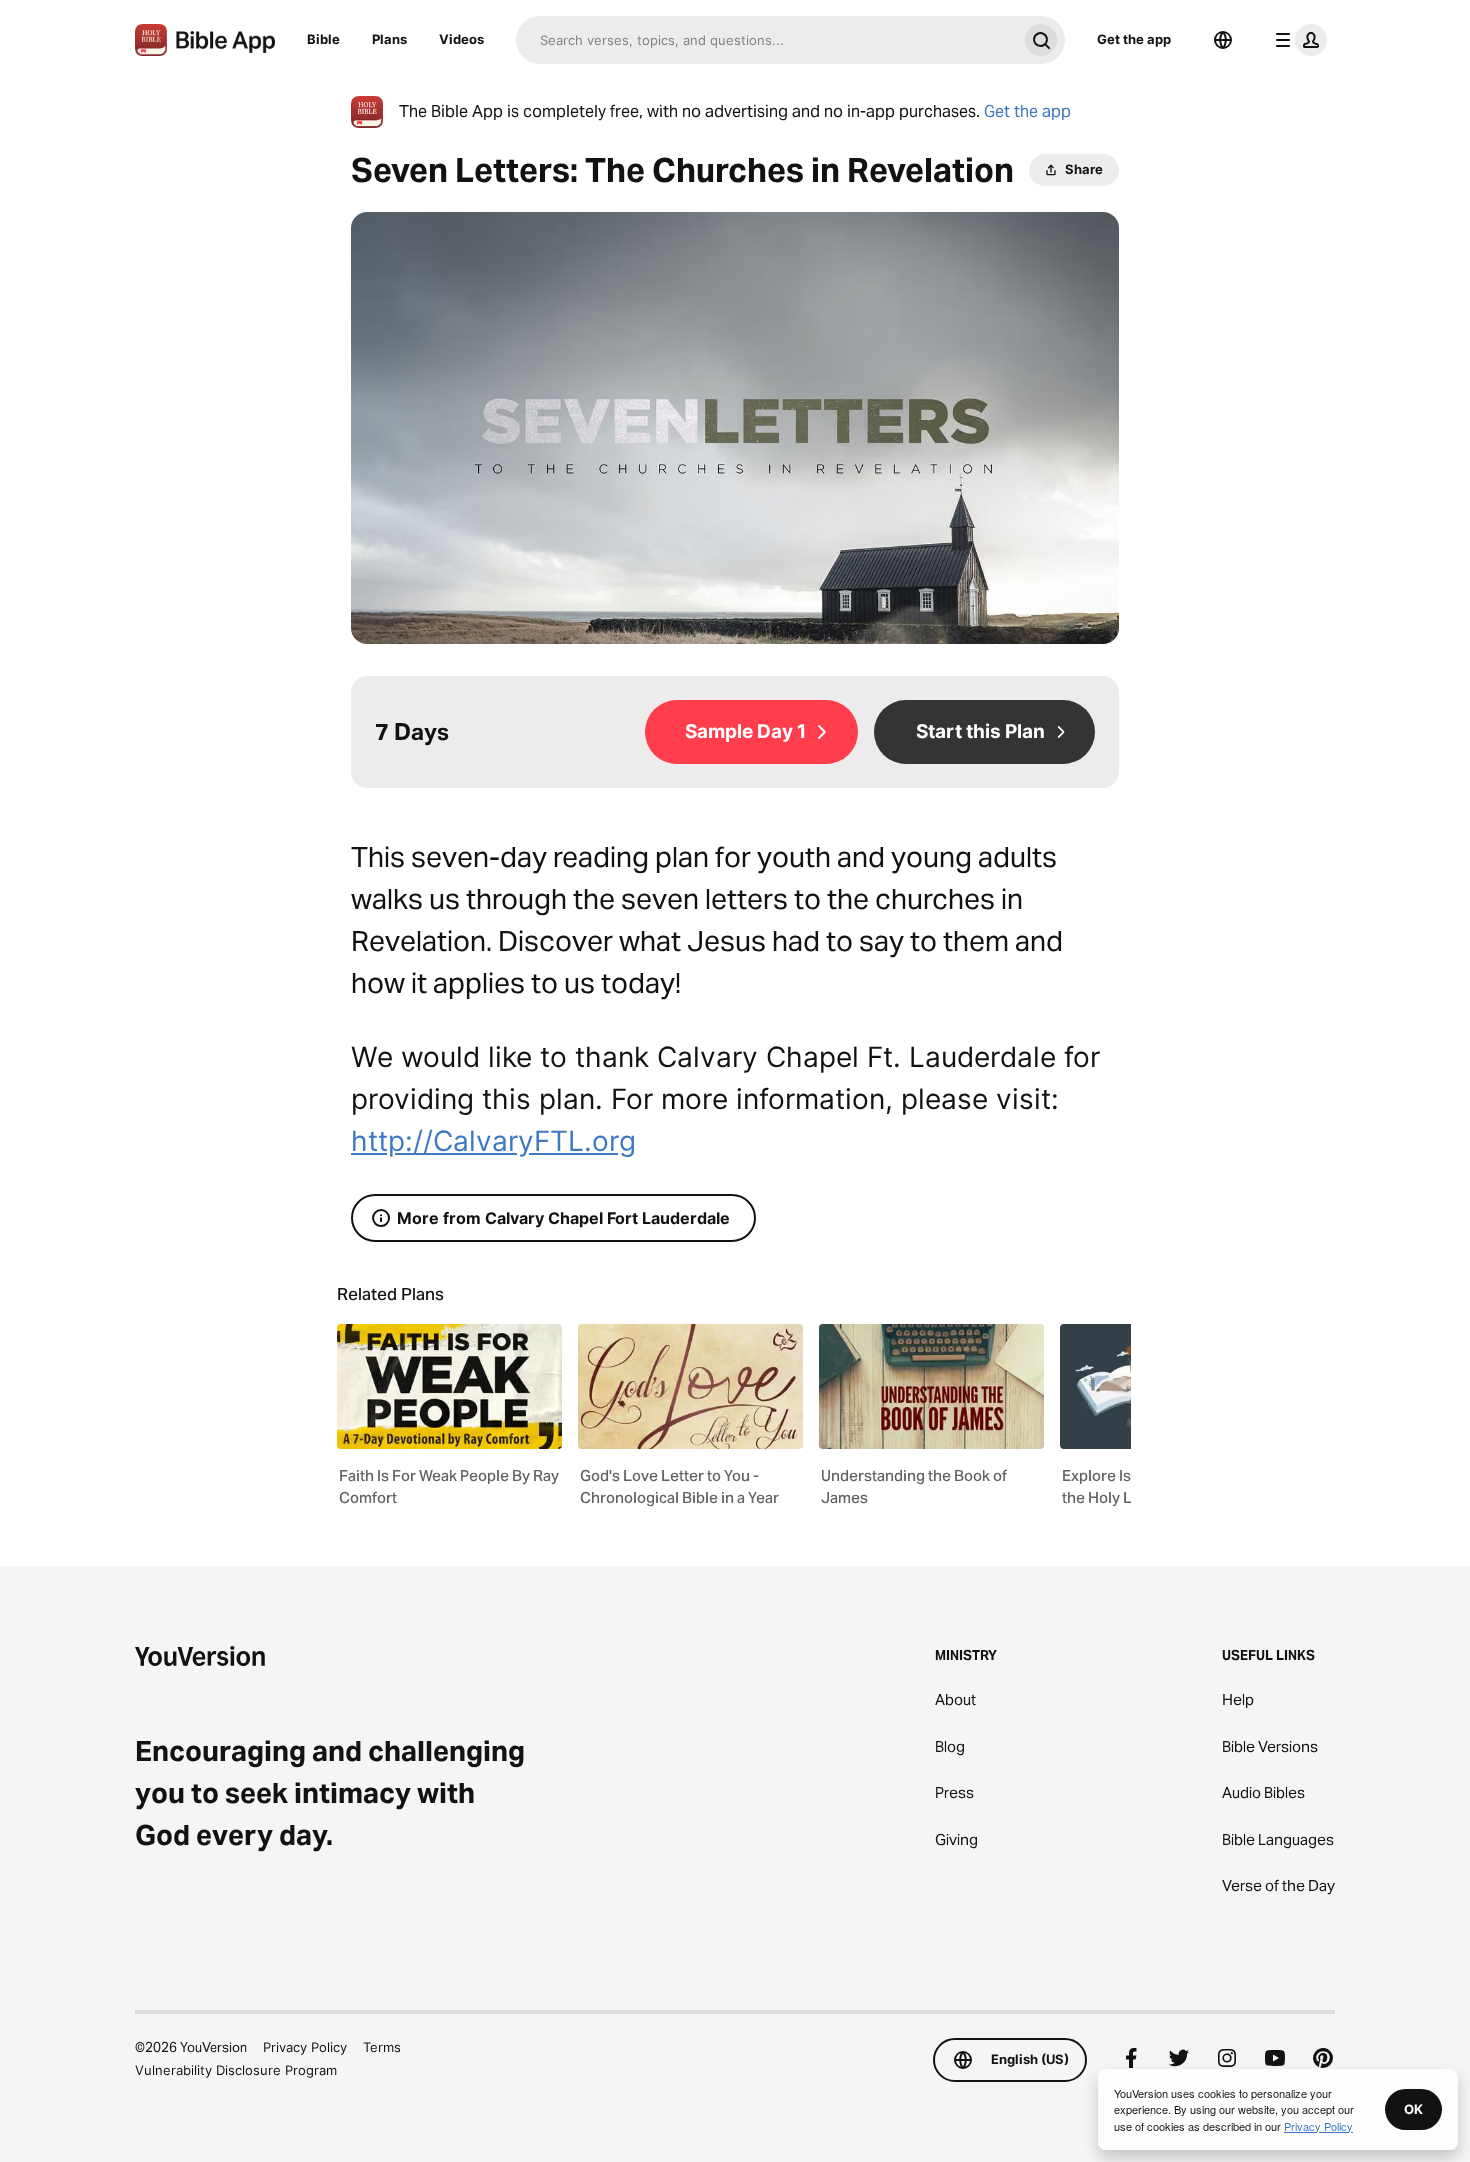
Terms (382, 2047)
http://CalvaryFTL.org (493, 1141)
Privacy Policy (305, 2047)
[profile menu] (1297, 40)
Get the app (1134, 39)
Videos (461, 39)
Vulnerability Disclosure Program (236, 2070)
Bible (323, 39)
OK (1413, 2109)
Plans (389, 39)
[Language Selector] (1223, 40)
